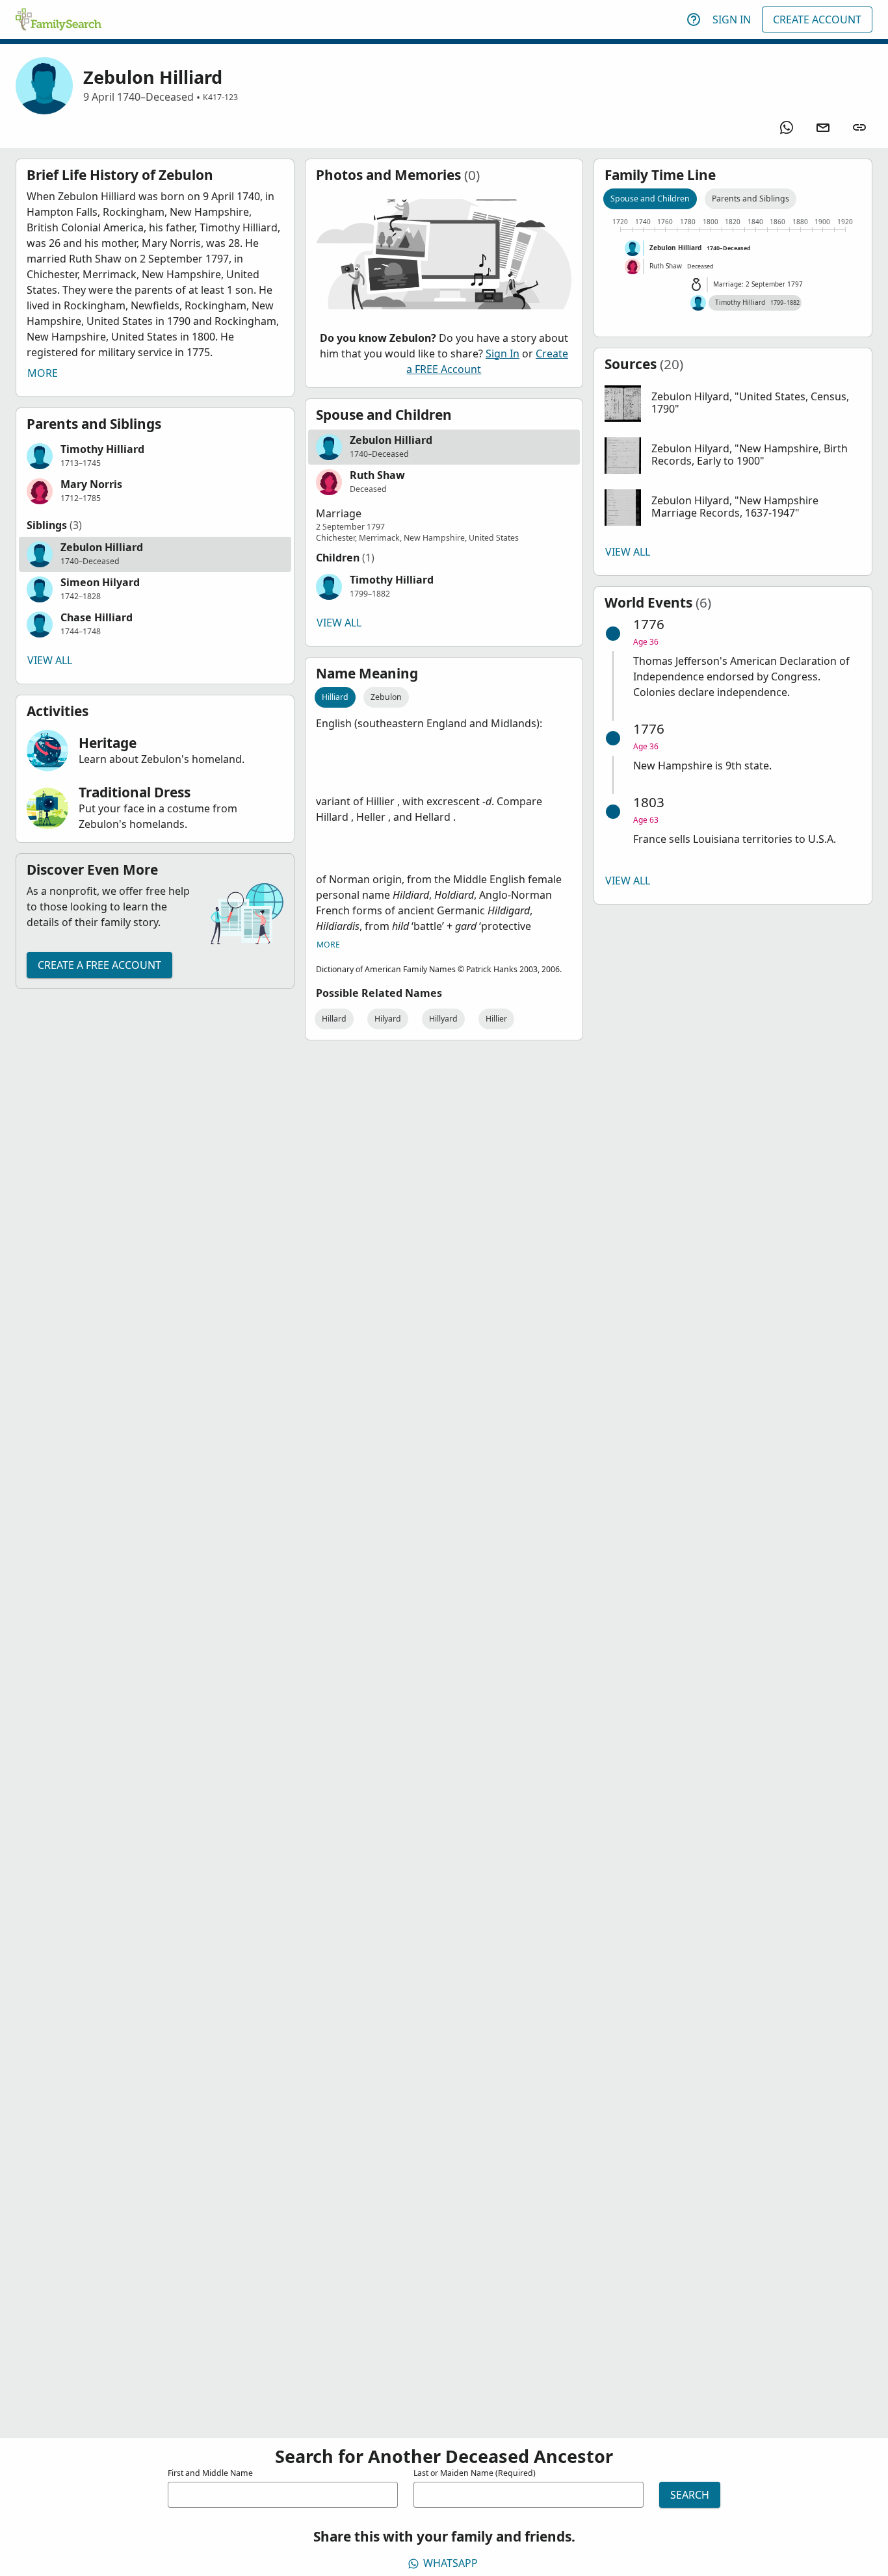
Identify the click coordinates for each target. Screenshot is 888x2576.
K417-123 (220, 97)
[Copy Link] (859, 127)
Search (690, 2495)
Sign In (732, 19)
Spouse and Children (650, 199)
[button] (155, 456)
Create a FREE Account (99, 965)
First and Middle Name (210, 2473)
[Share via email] (823, 127)
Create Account (817, 19)
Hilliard (335, 697)
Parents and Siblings (751, 199)
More (43, 373)
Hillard (334, 1019)
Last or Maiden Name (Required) (475, 2473)
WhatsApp (451, 2563)
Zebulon (386, 697)
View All (50, 660)
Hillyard (443, 1019)
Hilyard (388, 1019)
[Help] (694, 19)
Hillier (496, 1019)
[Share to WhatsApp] (787, 127)
